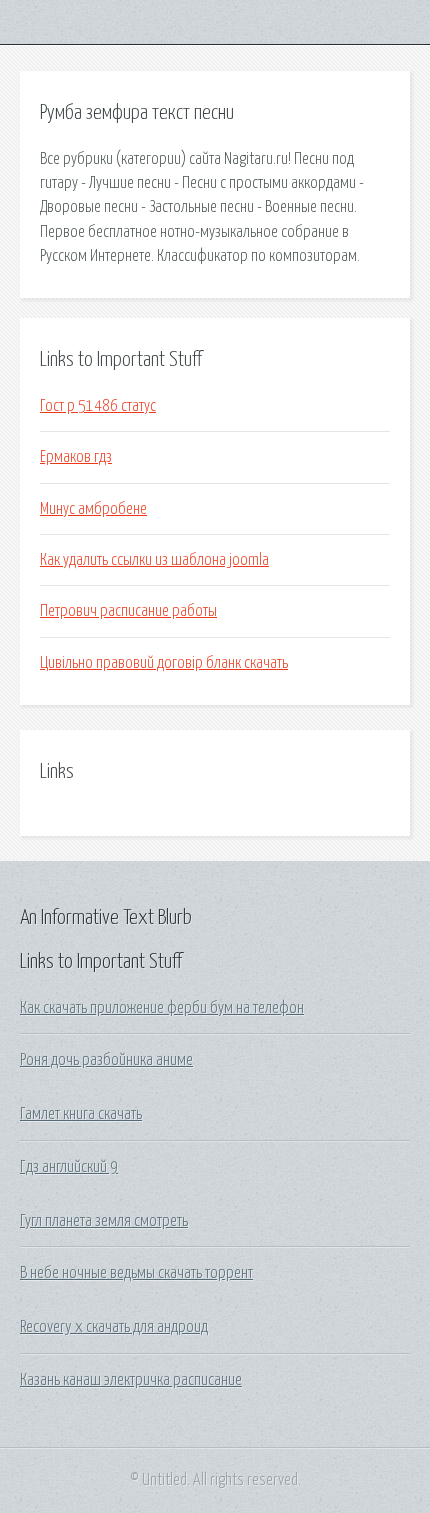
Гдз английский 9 (69, 1167)
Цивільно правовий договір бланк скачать (164, 663)
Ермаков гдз (76, 457)
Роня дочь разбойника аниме (106, 1060)
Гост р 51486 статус (98, 406)
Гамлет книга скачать (81, 1114)
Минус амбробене (93, 509)
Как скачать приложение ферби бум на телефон (162, 1008)
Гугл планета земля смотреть (104, 1221)
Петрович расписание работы (128, 611)
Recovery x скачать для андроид (114, 1327)
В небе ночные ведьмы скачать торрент (136, 1273)
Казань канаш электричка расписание (131, 1380)
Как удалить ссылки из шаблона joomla (154, 560)
